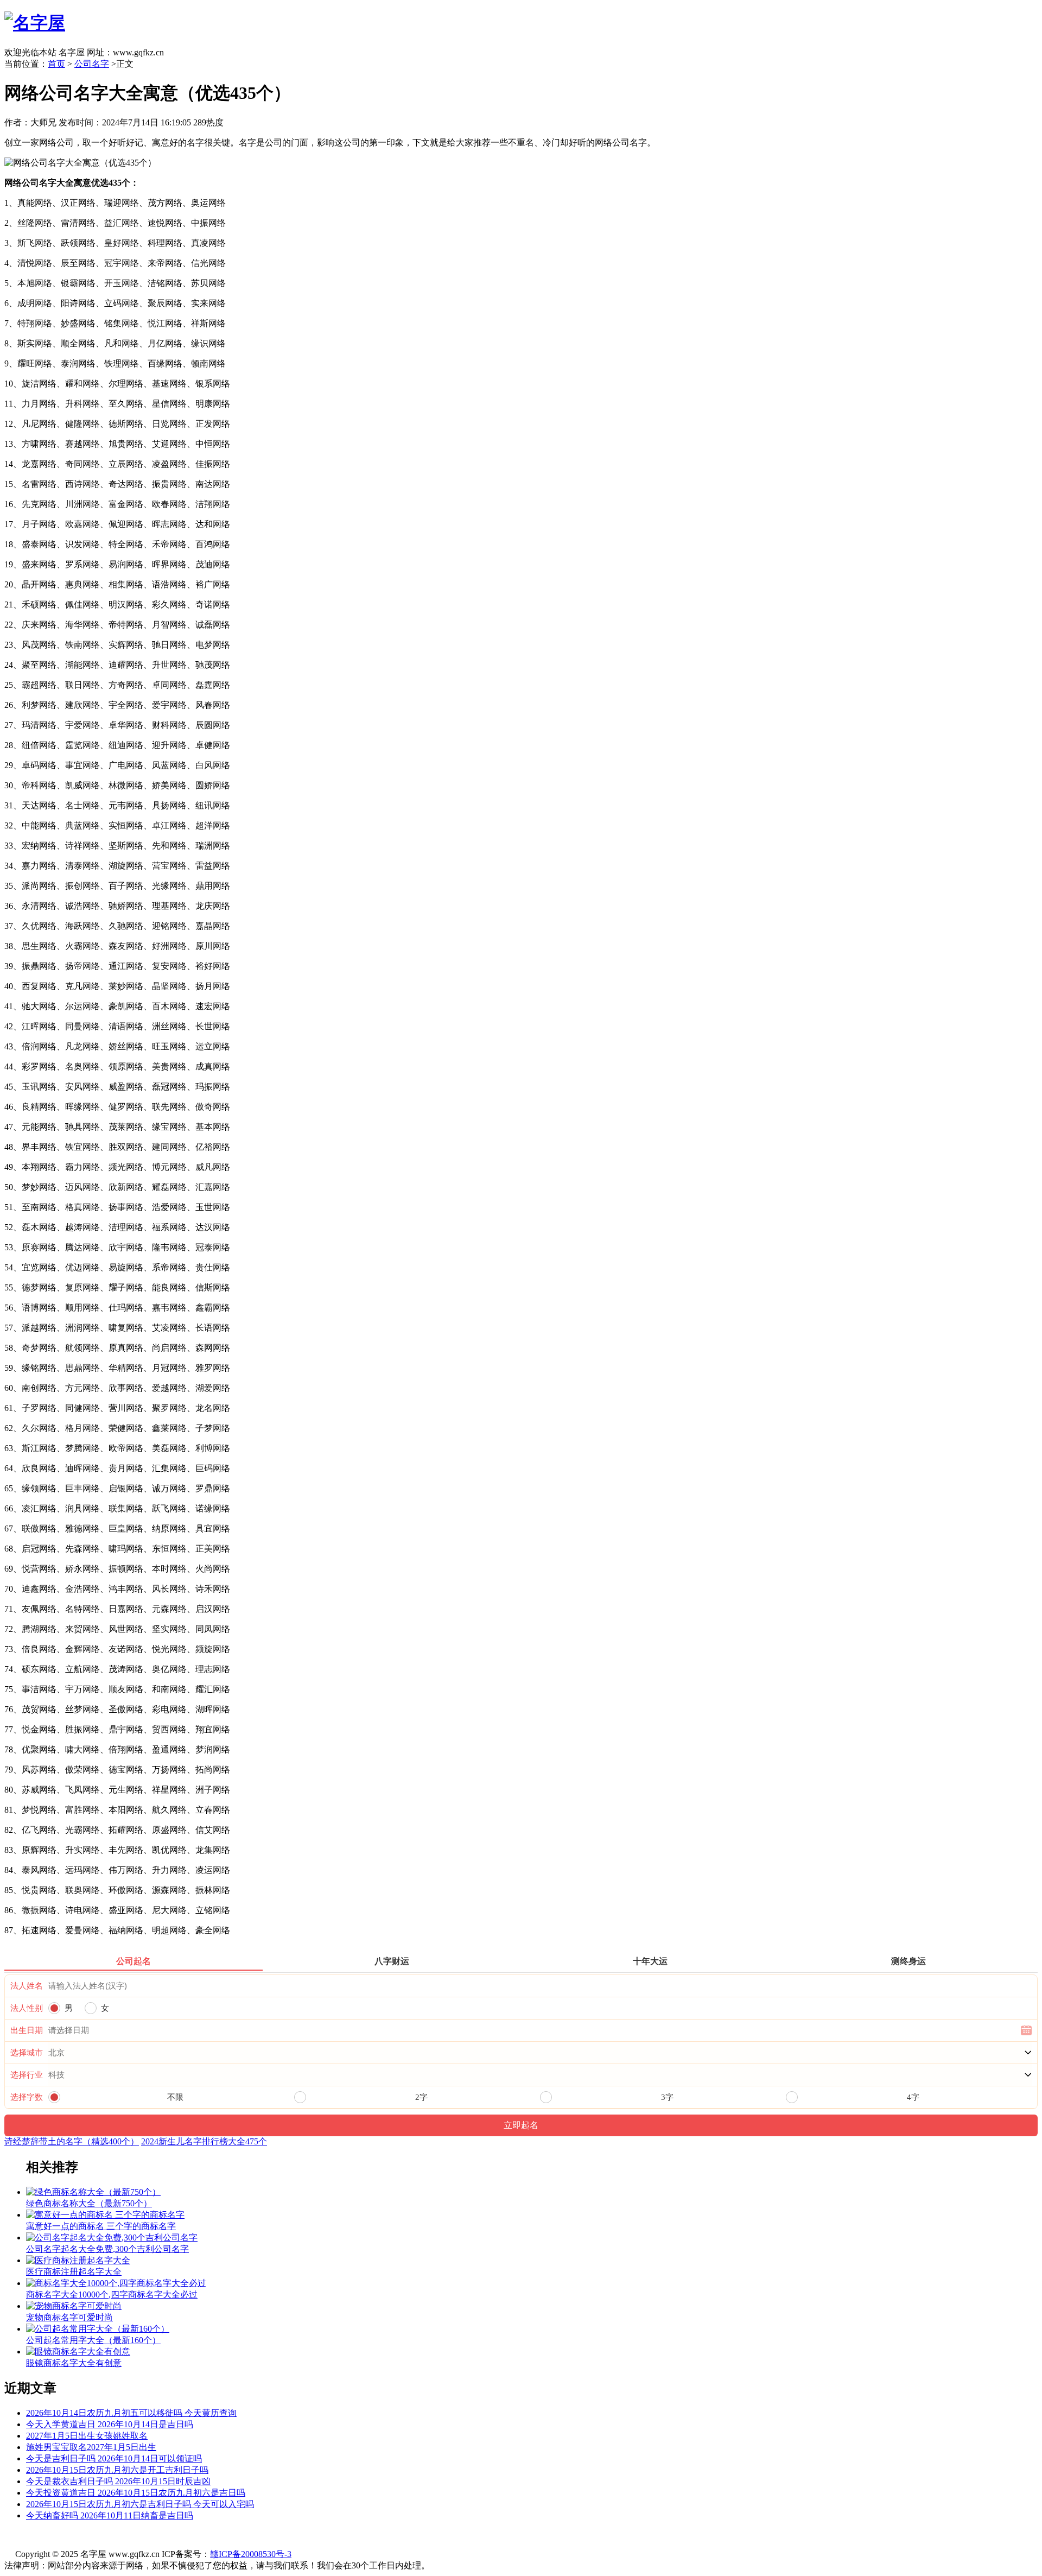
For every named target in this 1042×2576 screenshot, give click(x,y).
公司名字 (92, 64)
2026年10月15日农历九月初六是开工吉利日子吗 (117, 2470)
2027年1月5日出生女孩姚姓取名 (87, 2436)
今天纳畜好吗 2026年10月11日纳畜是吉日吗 (110, 2515)
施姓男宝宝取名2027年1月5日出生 (91, 2447)
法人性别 (27, 2008)
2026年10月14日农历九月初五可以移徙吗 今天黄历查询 (131, 2413)
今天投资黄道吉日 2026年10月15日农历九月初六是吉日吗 (136, 2493)
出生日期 (27, 2030)
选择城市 (27, 2053)
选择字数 (27, 2097)
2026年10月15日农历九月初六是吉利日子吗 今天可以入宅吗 (140, 2504)
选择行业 (27, 2075)
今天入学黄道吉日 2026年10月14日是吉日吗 (110, 2424)
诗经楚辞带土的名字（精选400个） (72, 2141)
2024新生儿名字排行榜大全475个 (204, 2141)
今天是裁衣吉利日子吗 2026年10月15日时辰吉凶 (118, 2481)
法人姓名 (27, 1986)
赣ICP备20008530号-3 (251, 2554)
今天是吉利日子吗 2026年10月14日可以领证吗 (114, 2458)
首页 (56, 64)
